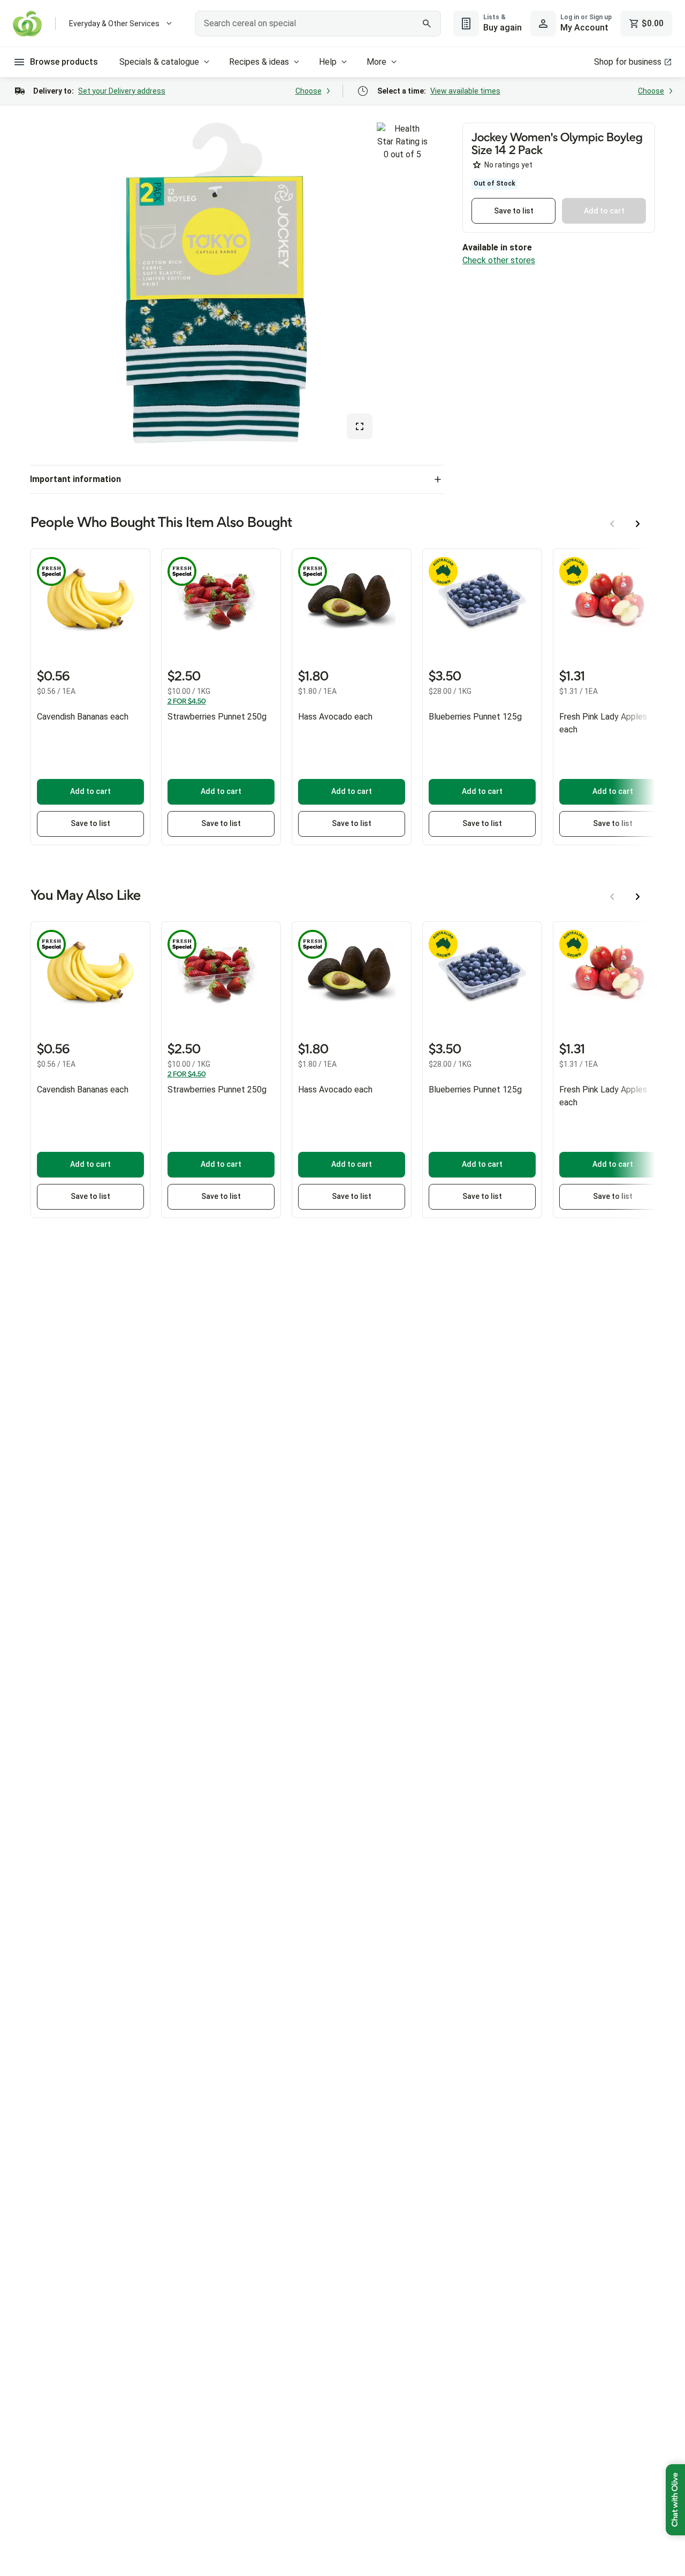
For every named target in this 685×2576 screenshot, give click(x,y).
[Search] (427, 24)
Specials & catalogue (159, 62)
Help (328, 62)
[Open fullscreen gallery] (360, 426)
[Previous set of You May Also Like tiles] (612, 897)
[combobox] (318, 24)
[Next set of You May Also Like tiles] (638, 897)
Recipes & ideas (259, 62)
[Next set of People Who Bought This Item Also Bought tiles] (638, 524)
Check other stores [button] (499, 260)
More (376, 62)
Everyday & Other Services (114, 24)
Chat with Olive (675, 2500)
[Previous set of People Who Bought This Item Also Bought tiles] (612, 524)
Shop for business (628, 62)
